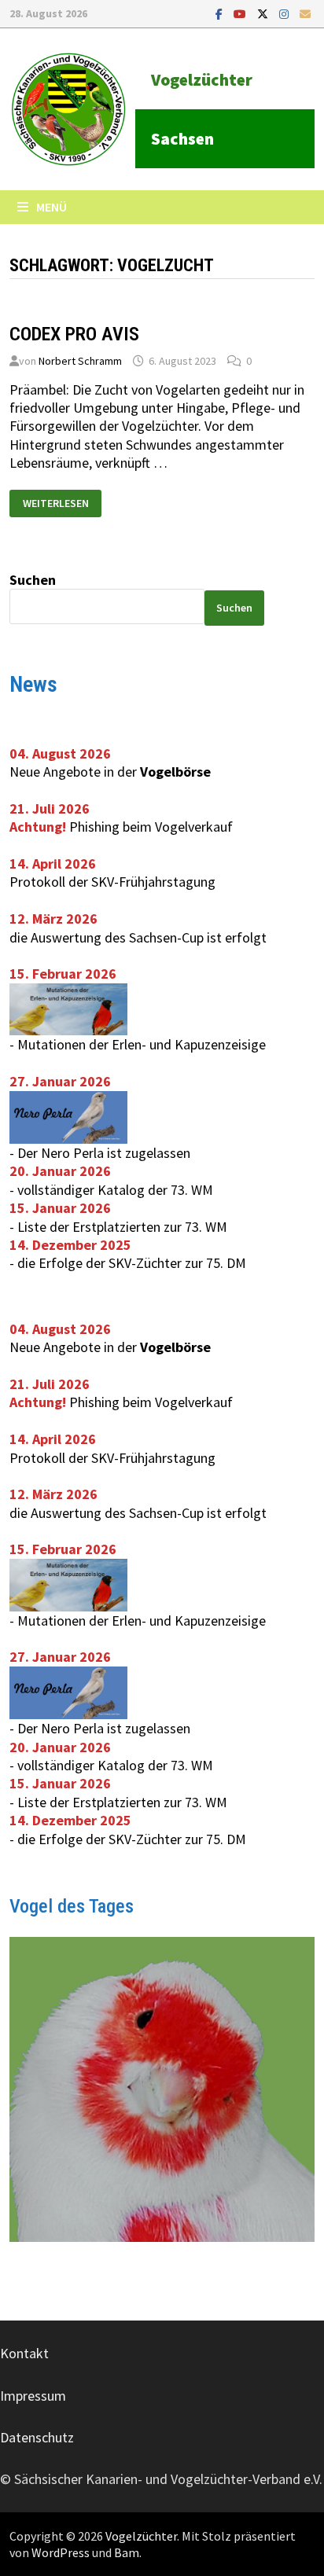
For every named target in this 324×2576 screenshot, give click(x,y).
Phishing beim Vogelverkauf (151, 827)
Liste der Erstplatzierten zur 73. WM (122, 1227)
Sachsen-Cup (166, 937)
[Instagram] (285, 13)
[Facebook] (221, 13)
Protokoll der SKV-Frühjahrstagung (112, 882)
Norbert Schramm (80, 361)
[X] (264, 13)
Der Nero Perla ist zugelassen (104, 1153)
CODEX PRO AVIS (74, 334)
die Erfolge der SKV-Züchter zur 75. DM (132, 1263)
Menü (52, 207)
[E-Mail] (305, 13)
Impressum (33, 2396)
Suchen (33, 580)
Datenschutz (37, 2437)
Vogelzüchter (202, 80)
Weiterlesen (55, 500)
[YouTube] (241, 13)
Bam (127, 2552)
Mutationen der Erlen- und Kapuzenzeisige (142, 1044)
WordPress (61, 2552)
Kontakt (24, 2353)
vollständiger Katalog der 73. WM (115, 1190)
